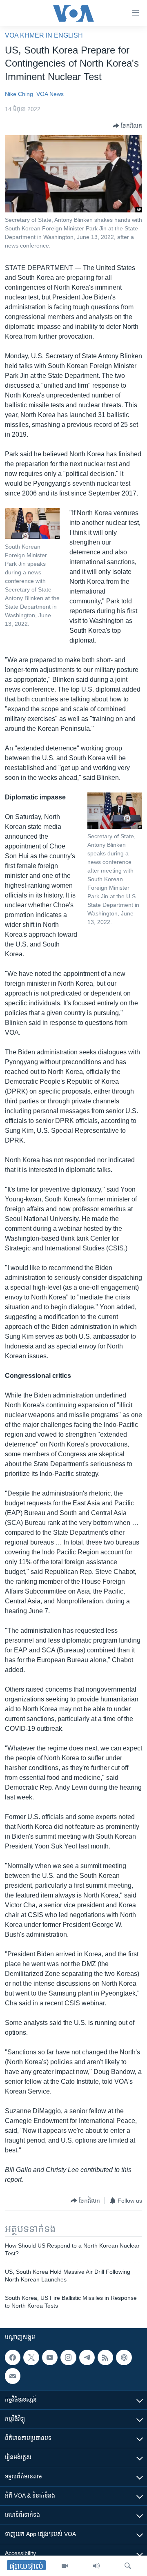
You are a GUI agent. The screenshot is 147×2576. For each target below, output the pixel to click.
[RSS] (105, 2357)
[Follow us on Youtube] (50, 2357)
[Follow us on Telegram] (87, 2357)
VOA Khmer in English (44, 35)
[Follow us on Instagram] (68, 2357)
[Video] (65, 2566)
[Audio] (96, 2566)
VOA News (50, 94)
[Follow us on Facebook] (13, 2357)
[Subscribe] (13, 2376)
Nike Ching (19, 94)
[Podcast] (124, 2357)
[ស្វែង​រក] (128, 2566)
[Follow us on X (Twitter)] (31, 2357)
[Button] (127, 126)
